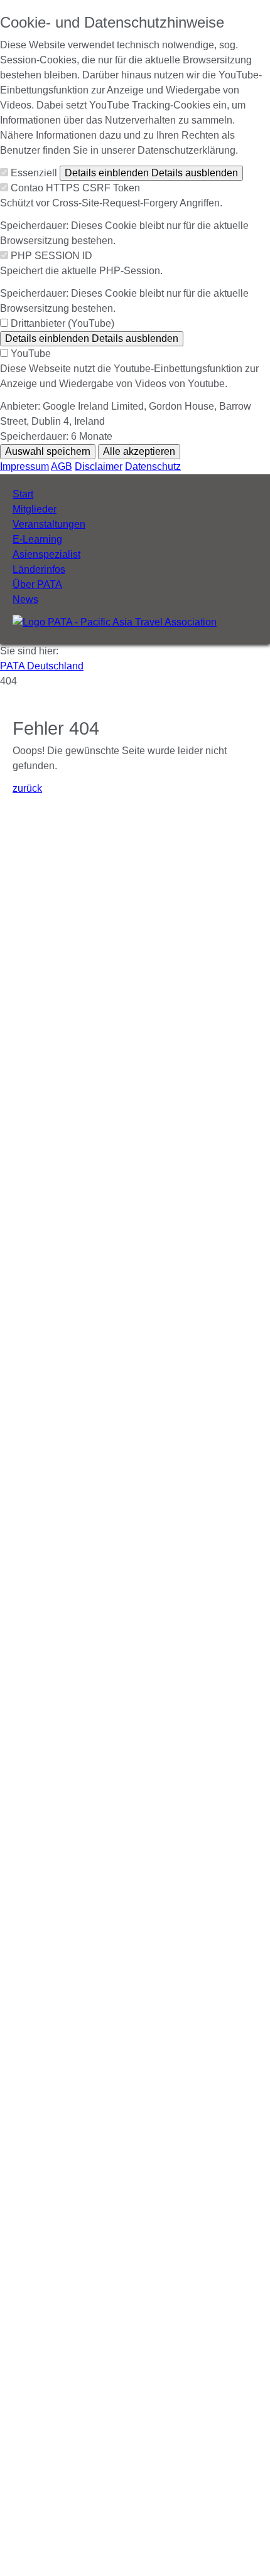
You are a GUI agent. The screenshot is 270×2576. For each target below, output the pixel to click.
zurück (27, 788)
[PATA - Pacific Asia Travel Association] (115, 622)
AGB (62, 466)
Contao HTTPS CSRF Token (75, 188)
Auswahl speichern (48, 451)
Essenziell (34, 173)
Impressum (24, 466)
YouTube (31, 354)
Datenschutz (153, 466)
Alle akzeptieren (139, 451)
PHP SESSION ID (51, 256)
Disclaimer (99, 466)
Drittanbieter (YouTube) (62, 323)
